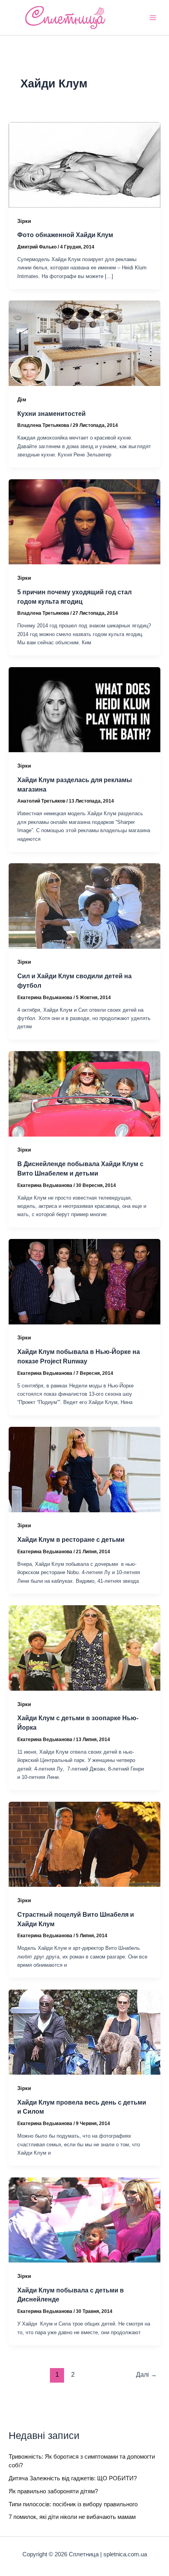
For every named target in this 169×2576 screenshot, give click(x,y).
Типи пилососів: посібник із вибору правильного (73, 2504)
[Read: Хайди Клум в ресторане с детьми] (84, 1469)
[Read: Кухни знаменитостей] (84, 343)
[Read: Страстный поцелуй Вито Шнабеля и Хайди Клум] (84, 1844)
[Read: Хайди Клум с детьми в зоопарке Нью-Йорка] (84, 1647)
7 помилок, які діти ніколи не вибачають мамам (72, 2517)
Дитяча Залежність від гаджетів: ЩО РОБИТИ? (73, 2478)
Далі (146, 2375)
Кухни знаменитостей (51, 414)
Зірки (24, 221)
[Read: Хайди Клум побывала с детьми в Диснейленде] (84, 2220)
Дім (22, 400)
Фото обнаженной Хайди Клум (65, 235)
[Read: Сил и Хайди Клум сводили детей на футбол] (84, 905)
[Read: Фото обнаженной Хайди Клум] (84, 164)
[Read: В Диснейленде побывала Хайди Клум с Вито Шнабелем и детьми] (84, 1093)
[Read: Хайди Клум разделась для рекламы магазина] (84, 709)
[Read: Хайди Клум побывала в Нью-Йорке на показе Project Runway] (84, 1281)
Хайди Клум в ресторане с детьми (71, 1539)
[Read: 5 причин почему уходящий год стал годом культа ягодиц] (84, 521)
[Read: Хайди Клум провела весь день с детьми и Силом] (84, 2032)
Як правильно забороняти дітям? (53, 2491)
